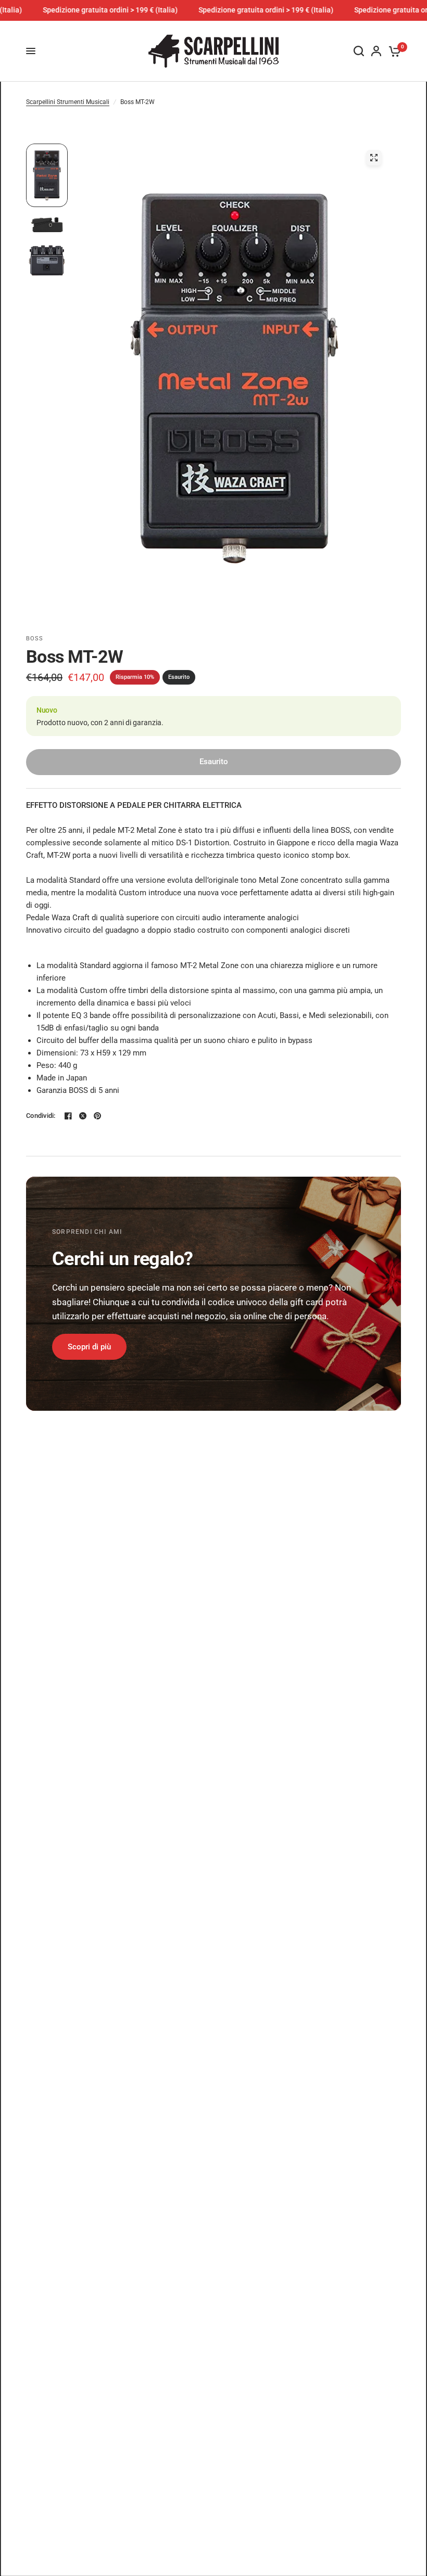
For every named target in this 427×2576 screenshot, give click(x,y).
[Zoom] (374, 158)
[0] (393, 51)
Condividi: (41, 1116)
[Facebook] (68, 1116)
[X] (83, 1116)
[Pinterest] (97, 1116)
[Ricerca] (359, 51)
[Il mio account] (376, 51)
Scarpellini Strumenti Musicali (68, 102)
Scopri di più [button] (89, 1347)
